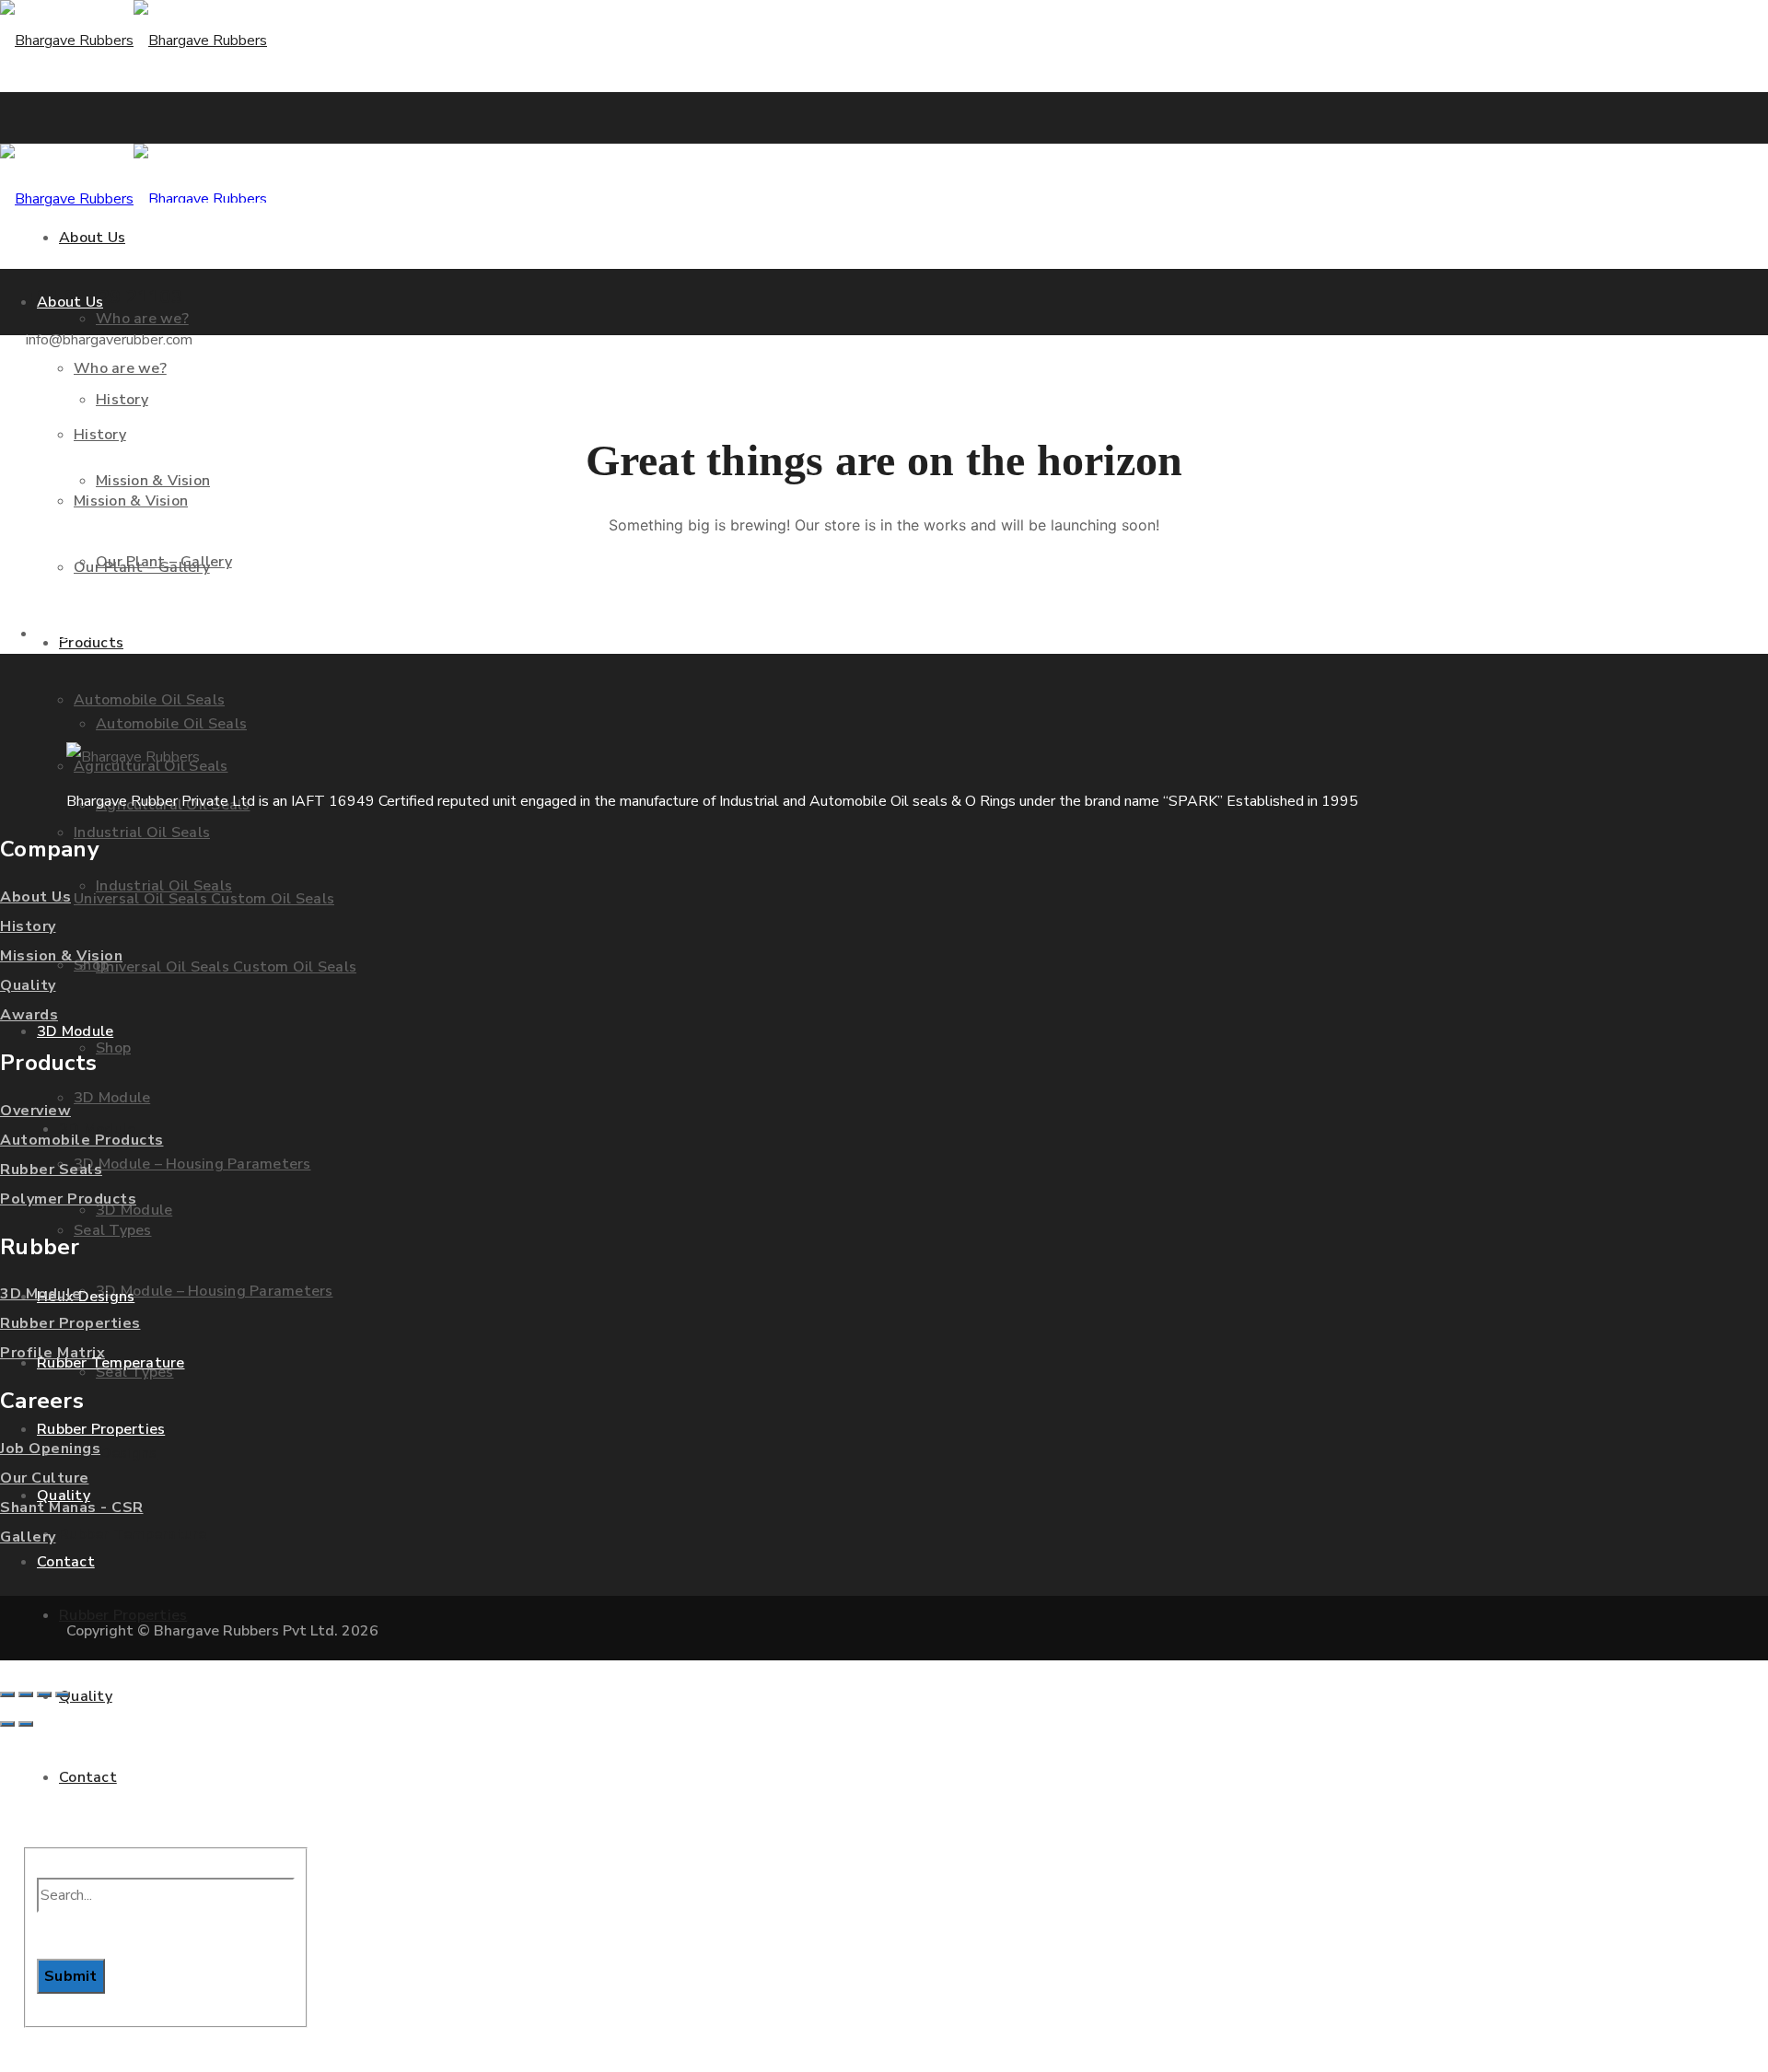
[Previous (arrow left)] (7, 1724)
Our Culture (45, 1478)
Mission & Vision (61, 956)
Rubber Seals (51, 1170)
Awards (29, 1015)
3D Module (41, 1294)
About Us (35, 897)
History (28, 926)
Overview (35, 1111)
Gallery (28, 1537)
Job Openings (50, 1449)
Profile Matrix (52, 1353)
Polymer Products (68, 1199)
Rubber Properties (70, 1323)
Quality (28, 985)
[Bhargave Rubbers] (134, 41)
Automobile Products (82, 1140)
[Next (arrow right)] (26, 1724)
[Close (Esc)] (63, 1694)
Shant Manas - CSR (72, 1507)
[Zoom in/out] (7, 1694)
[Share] (44, 1694)
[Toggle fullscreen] (26, 1694)
